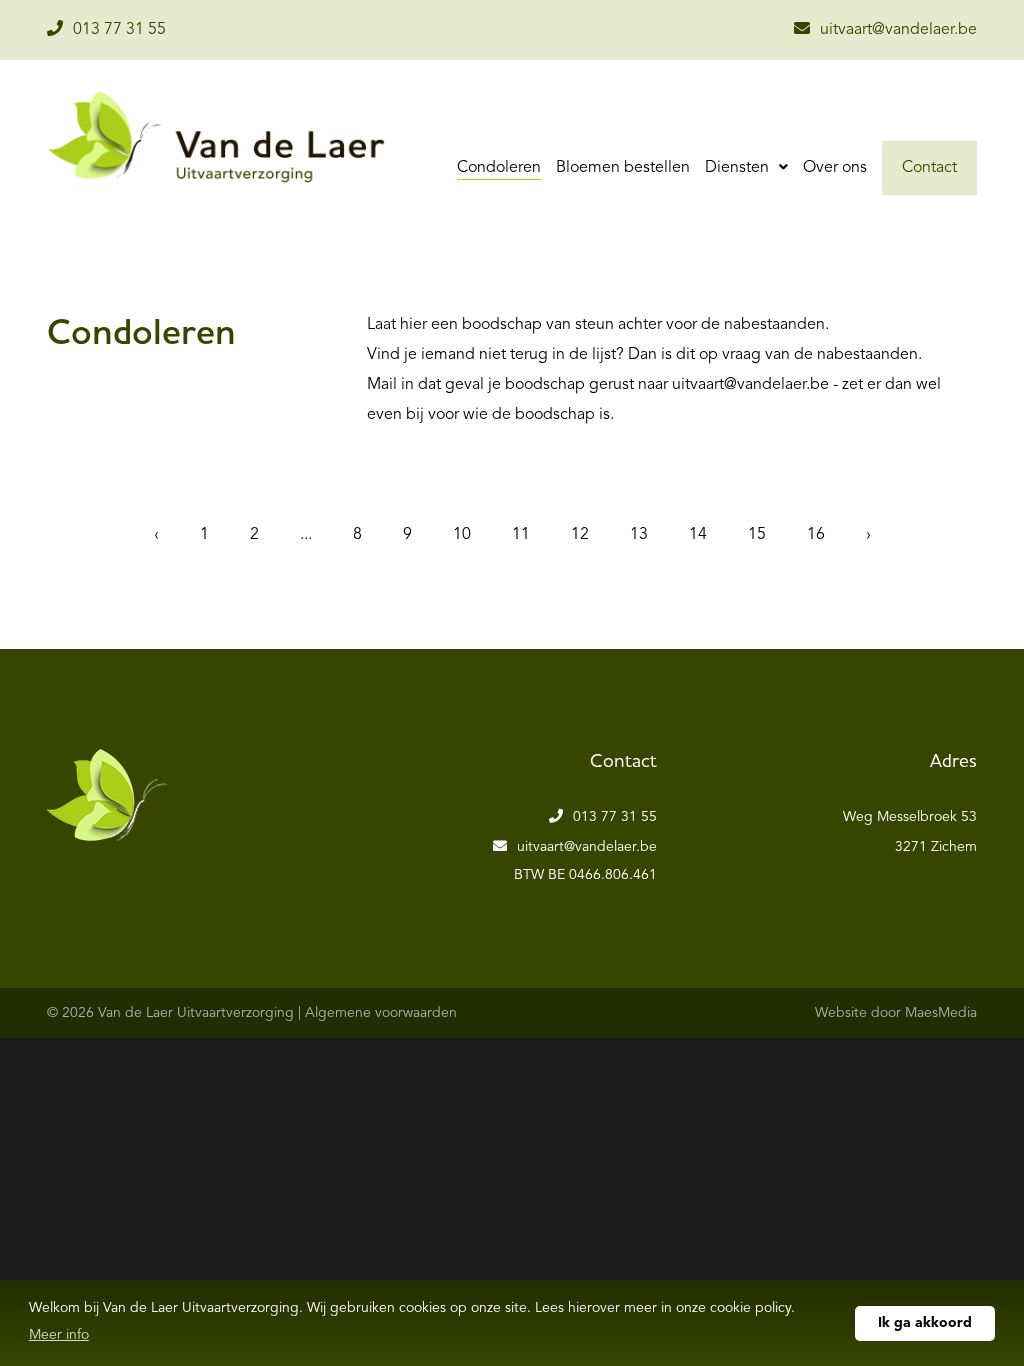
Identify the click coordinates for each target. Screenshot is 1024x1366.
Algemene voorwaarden (381, 1013)
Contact (929, 168)
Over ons (835, 168)
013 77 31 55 (119, 30)
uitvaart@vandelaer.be (898, 30)
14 (698, 535)
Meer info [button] (59, 1335)
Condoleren (499, 168)
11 (521, 535)
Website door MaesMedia (896, 1013)
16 (816, 535)
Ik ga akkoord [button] (925, 1323)
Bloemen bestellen (623, 168)
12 (580, 535)
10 (462, 535)
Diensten (739, 168)
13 (639, 535)
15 (757, 535)
